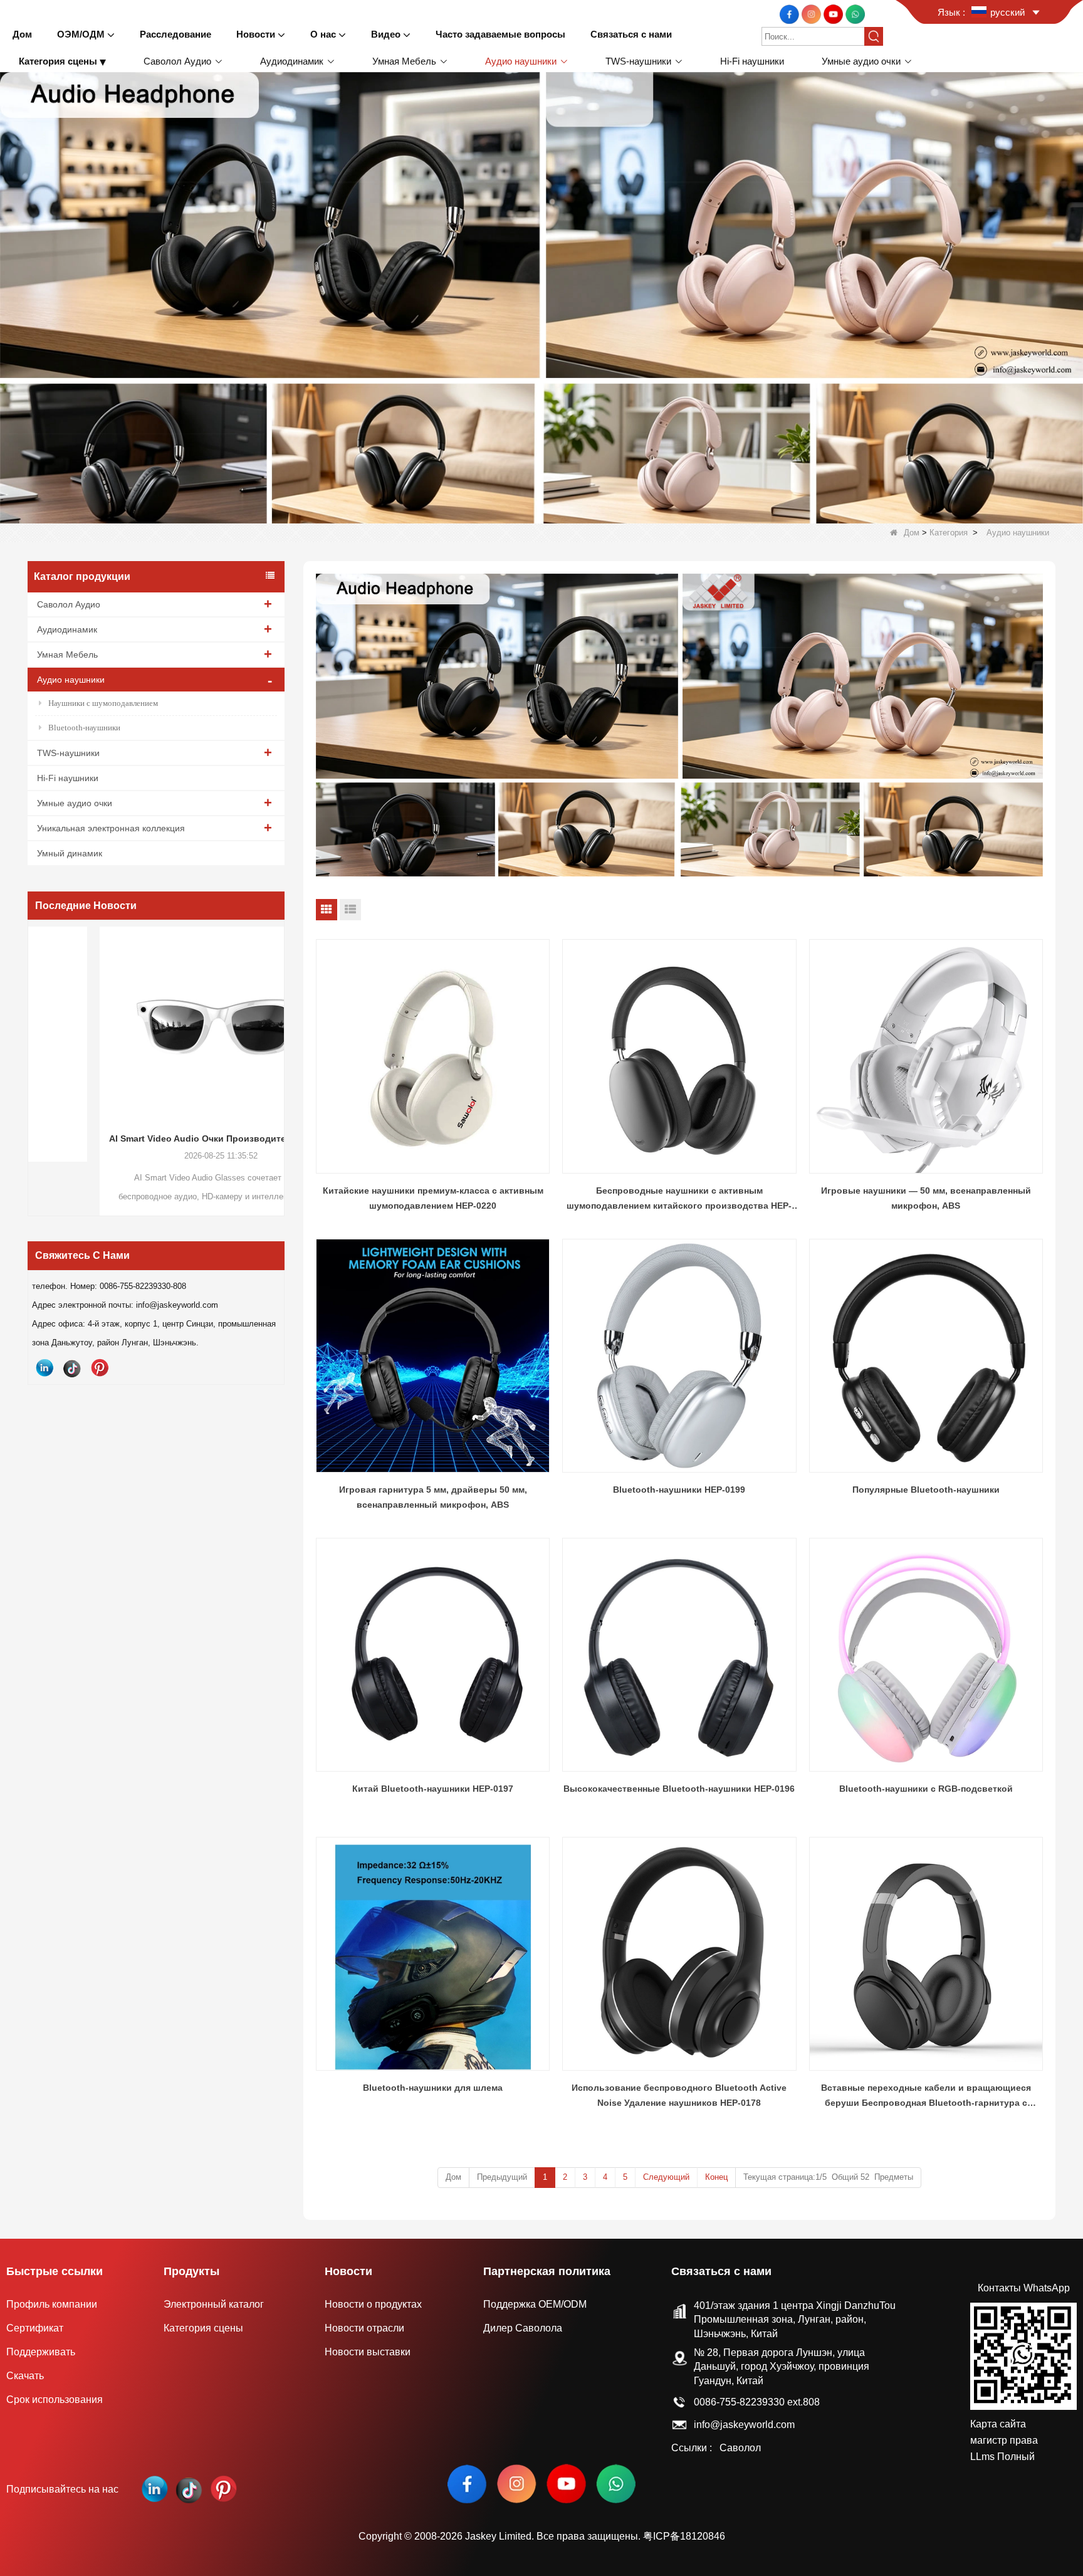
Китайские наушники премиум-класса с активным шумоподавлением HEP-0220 (433, 1198)
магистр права (1004, 2440)
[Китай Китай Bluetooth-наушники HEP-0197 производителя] (433, 1655)
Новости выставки (368, 2352)
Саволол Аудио (69, 604)
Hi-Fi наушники (68, 778)
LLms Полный (1002, 2457)
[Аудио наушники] (541, 297)
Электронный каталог (214, 2304)
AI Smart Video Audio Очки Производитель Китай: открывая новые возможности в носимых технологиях (156, 1138)
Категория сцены (203, 2328)
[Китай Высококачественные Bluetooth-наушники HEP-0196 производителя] (679, 1655)
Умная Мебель (67, 655)
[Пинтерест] (100, 1368)
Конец (716, 2177)
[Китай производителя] (950, 61)
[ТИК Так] (72, 1368)
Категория (949, 533)
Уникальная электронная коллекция (111, 828)
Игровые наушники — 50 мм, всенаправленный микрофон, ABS (926, 1198)
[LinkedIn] (44, 1368)
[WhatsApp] (855, 13)
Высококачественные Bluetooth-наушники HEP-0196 (679, 1789)
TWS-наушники (68, 753)
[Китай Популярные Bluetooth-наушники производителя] (926, 1356)
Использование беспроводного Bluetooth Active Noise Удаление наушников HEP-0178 (679, 2095)
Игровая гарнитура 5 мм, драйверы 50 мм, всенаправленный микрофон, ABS (433, 1497)
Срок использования (55, 2400)
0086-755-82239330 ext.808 (757, 2402)
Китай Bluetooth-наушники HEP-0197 (433, 1789)
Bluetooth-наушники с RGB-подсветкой (926, 1789)
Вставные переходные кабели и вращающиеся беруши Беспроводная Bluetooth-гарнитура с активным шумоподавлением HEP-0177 (926, 2096)
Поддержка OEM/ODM (535, 2304)
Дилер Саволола (523, 2328)
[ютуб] (834, 13)
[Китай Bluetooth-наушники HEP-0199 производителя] (679, 1356)
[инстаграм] (813, 13)
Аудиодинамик (67, 629)
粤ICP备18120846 (684, 2536)
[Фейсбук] (791, 13)
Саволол (740, 2448)
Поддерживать (41, 2352)
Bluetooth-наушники (84, 728)
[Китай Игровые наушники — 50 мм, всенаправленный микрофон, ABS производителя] (926, 1056)
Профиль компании (52, 2304)
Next (280, 1047)
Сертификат (35, 2328)
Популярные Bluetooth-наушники (926, 1490)
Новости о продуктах (373, 2304)
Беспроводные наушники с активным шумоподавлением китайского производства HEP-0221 (679, 1199)
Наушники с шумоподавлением (103, 703)
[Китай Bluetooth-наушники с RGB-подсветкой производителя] (926, 1655)
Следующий (666, 2177)
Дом (912, 533)
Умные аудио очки (75, 803)
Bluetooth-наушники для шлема (433, 2088)
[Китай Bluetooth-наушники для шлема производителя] (433, 1954)
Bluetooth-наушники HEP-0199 (679, 1490)
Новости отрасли (364, 2328)
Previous (33, 1047)
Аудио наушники (71, 680)
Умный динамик (70, 853)
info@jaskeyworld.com (744, 2425)
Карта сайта (998, 2424)
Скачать (25, 2376)
